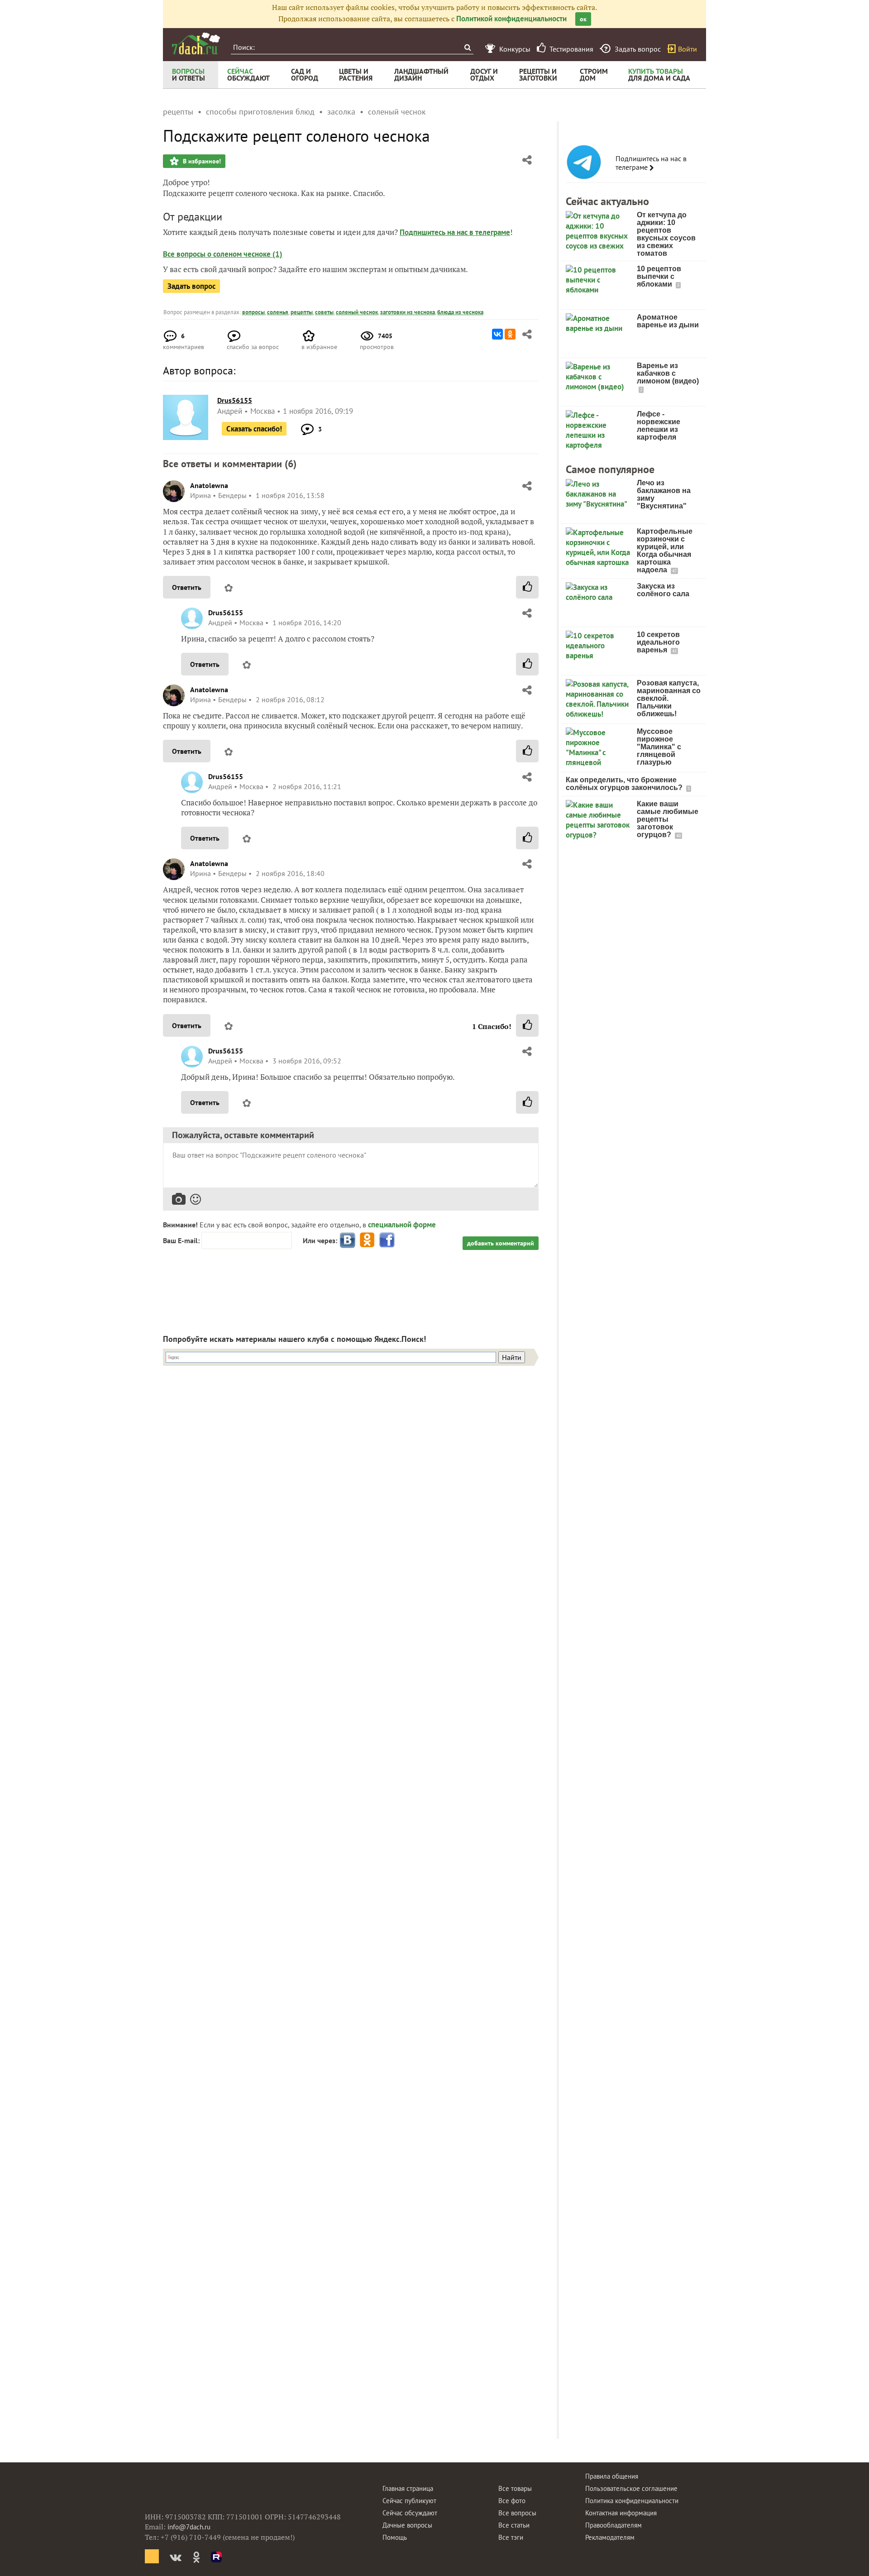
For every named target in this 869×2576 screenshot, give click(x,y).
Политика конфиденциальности (632, 2501)
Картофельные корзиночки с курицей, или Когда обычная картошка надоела (665, 551)
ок (583, 19)
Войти (688, 49)
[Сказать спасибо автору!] (527, 587)
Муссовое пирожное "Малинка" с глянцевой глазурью (659, 747)
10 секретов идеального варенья (658, 642)
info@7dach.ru (189, 2527)
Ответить (187, 587)
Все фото (512, 2501)
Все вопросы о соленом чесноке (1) (223, 254)
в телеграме (490, 232)
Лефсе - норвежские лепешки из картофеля (659, 426)
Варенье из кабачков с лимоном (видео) (668, 373)
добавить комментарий (501, 1243)
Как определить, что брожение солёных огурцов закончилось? (625, 784)
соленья (278, 312)
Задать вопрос (191, 286)
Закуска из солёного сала (663, 590)
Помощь (395, 2537)
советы (324, 312)
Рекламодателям (610, 2537)
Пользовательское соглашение (631, 2488)
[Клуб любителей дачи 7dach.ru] (196, 43)
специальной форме (402, 1225)
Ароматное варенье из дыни (668, 321)
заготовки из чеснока (408, 312)
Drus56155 (226, 613)
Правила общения (612, 2476)
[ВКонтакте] (497, 334)
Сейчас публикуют (409, 2501)
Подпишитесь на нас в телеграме (651, 163)
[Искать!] (467, 47)
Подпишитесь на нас (434, 232)
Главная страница (408, 2488)
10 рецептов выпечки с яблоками (659, 276)
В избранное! (201, 161)
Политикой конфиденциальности (511, 19)
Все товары (515, 2488)
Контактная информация (621, 2513)
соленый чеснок (357, 312)
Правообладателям (614, 2525)
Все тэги (511, 2537)
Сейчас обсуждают (410, 2513)
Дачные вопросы (407, 2525)
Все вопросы (517, 2513)
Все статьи (514, 2525)
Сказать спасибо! (254, 429)
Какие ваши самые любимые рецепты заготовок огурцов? (668, 819)
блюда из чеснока (460, 312)
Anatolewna (209, 485)
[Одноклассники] (510, 334)
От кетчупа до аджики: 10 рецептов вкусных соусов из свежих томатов (666, 234)
